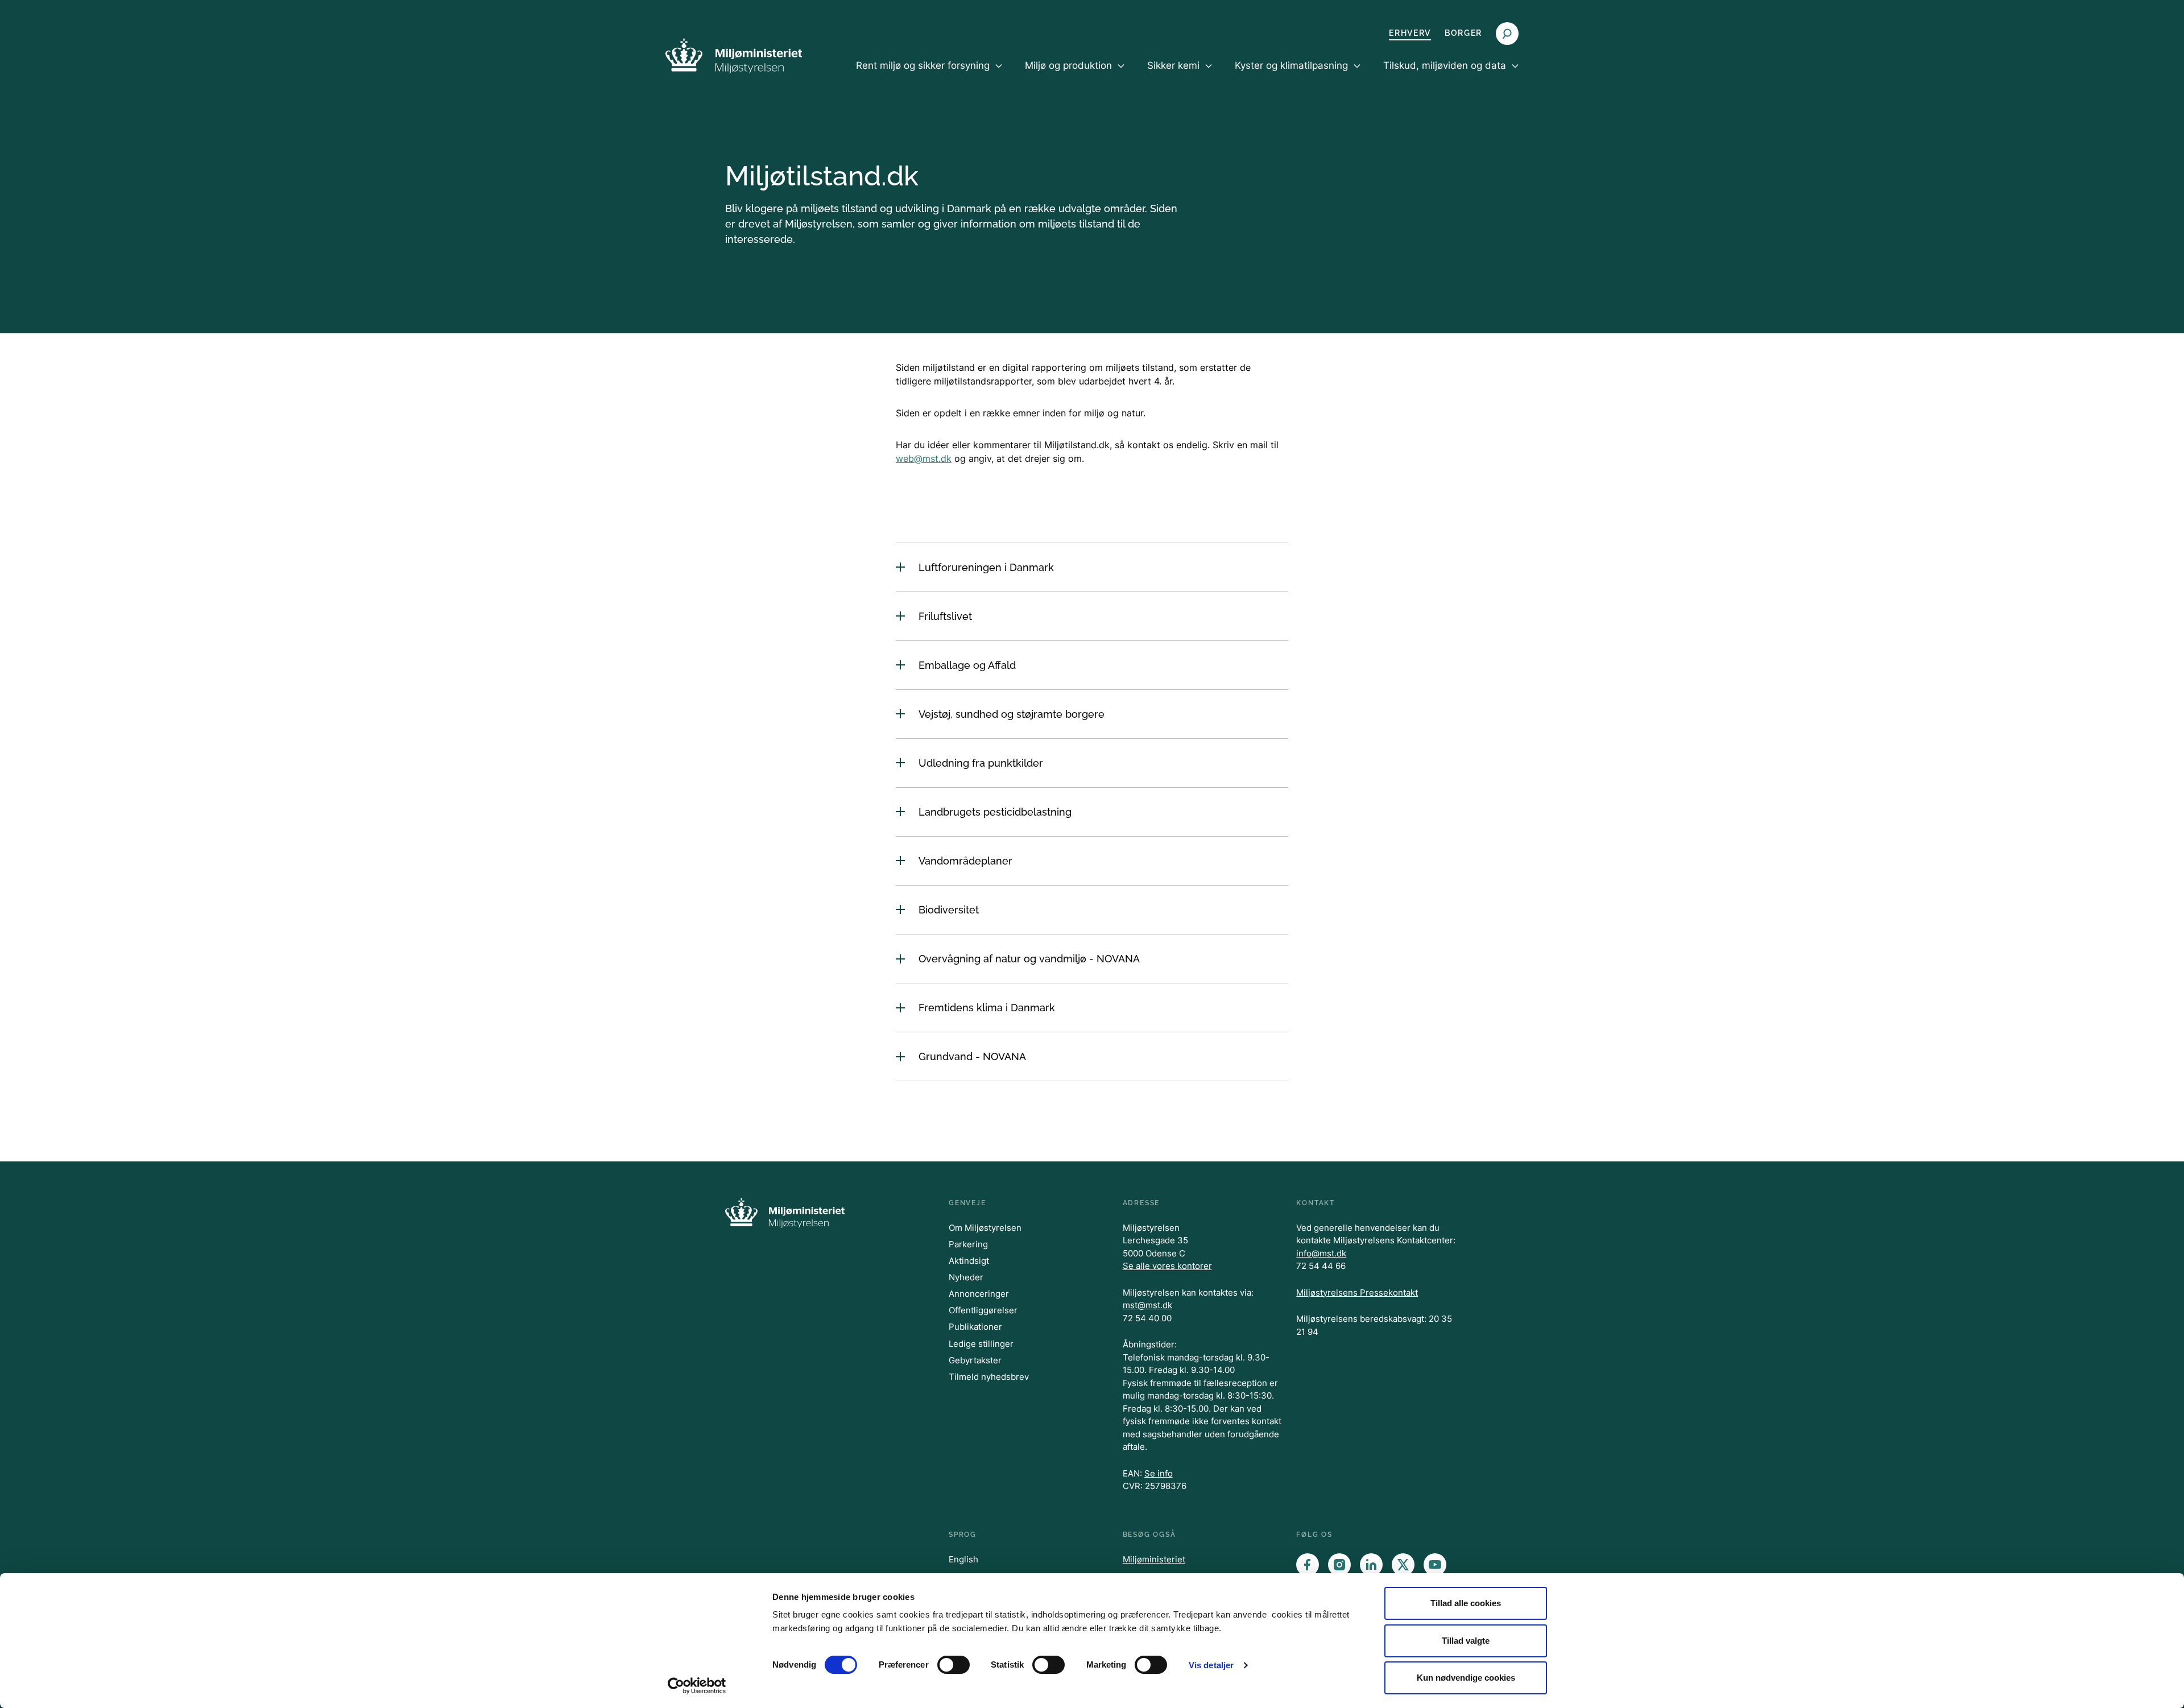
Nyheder (966, 1277)
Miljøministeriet (1154, 1559)
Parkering (968, 1244)
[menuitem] (929, 75)
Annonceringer (979, 1294)
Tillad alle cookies (1466, 1603)
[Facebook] (1308, 1565)
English (963, 1559)
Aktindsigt (969, 1261)
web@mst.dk (924, 458)
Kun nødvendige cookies (1466, 1678)
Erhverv (1410, 33)
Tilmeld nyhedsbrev (989, 1377)
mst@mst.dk (1147, 1305)
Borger (1463, 33)
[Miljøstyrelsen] (734, 55)
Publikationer (975, 1327)
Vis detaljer (1211, 1665)
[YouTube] (1435, 1565)
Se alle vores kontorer (1167, 1266)
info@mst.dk (1321, 1253)
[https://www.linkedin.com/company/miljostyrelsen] (1371, 1565)
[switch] (954, 1665)
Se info (1159, 1473)
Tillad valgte (1466, 1641)
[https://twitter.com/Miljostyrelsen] (1403, 1565)
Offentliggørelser (983, 1310)
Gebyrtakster (975, 1360)
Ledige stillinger (981, 1344)
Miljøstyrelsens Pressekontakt (1357, 1293)
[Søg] (1507, 34)
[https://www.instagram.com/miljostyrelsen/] (1339, 1565)
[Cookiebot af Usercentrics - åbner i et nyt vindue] (697, 1686)
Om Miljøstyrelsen (985, 1228)
